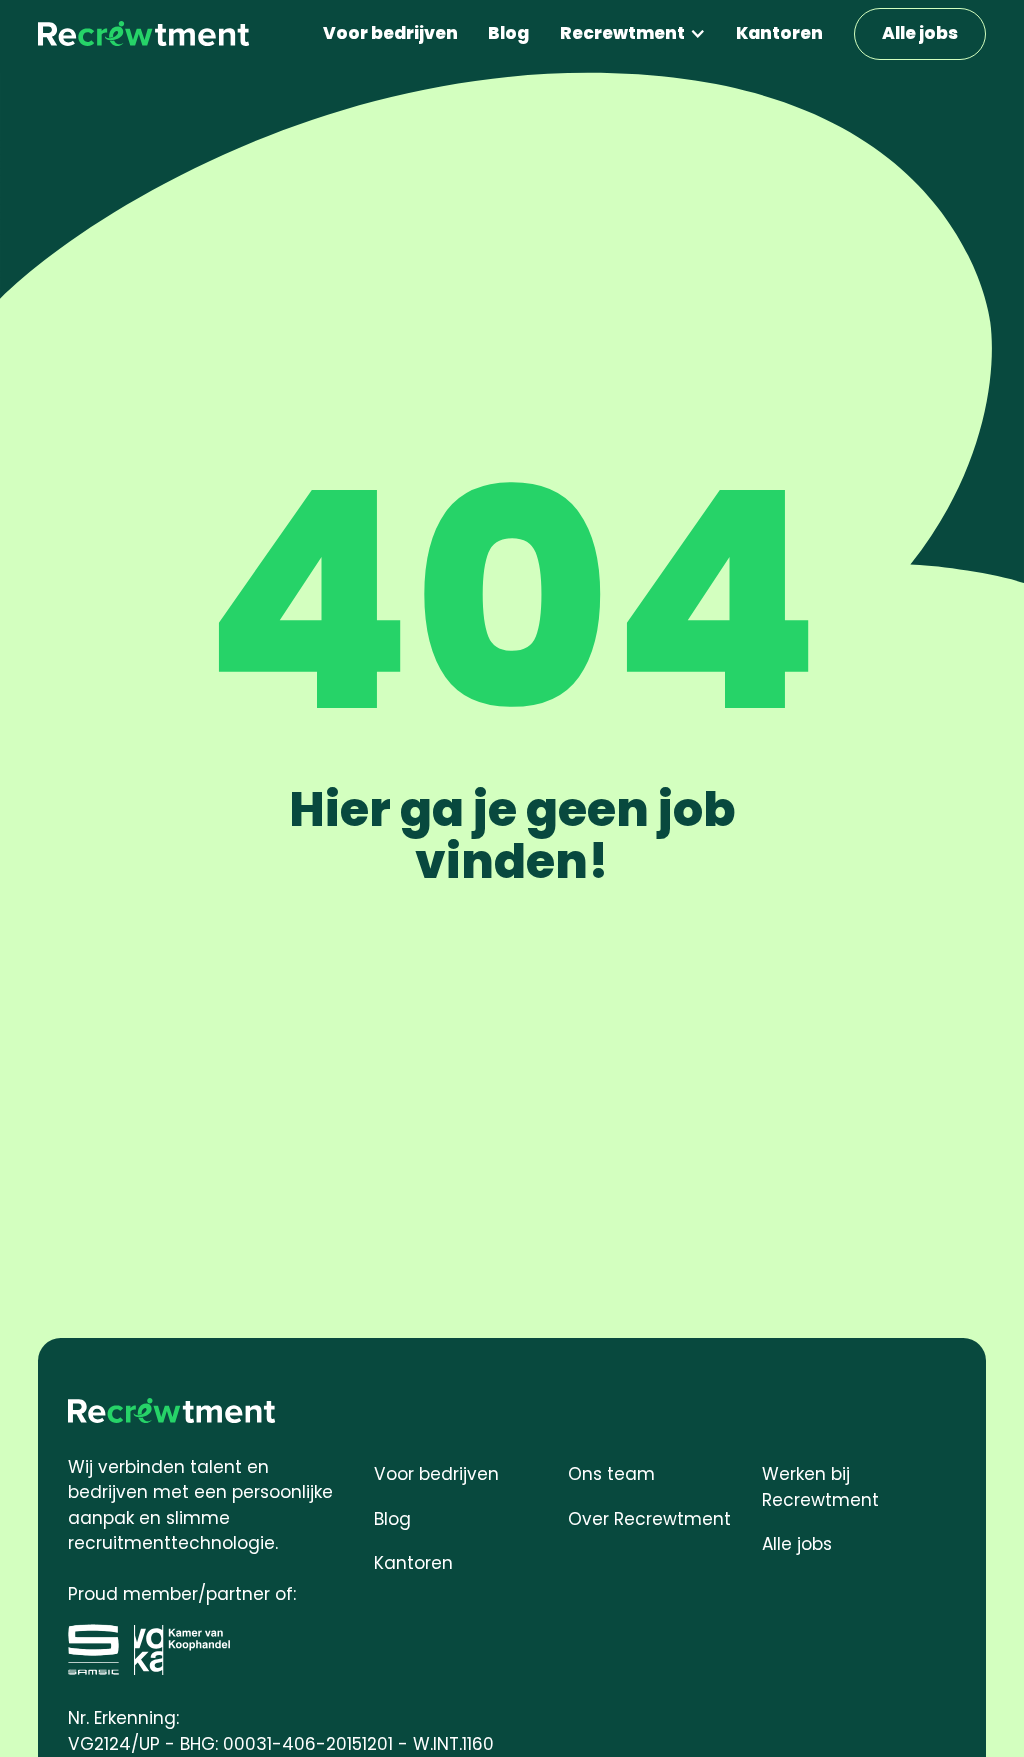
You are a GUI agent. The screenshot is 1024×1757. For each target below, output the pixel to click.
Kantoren (779, 33)
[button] (633, 34)
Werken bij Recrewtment (820, 1487)
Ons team (611, 1474)
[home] (144, 34)
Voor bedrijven (390, 33)
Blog (508, 33)
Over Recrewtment (649, 1519)
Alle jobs (920, 33)
